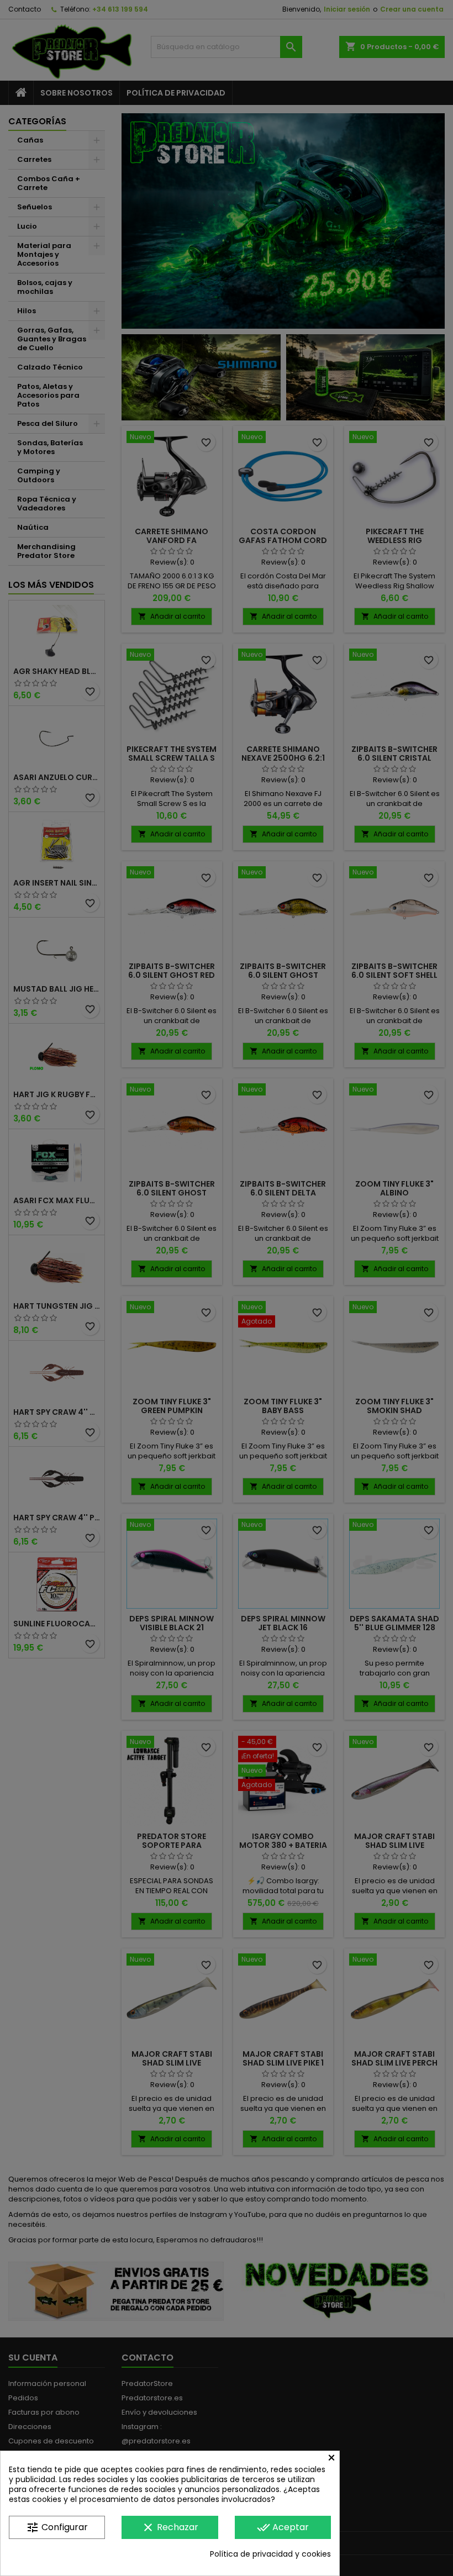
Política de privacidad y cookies (270, 2554)
